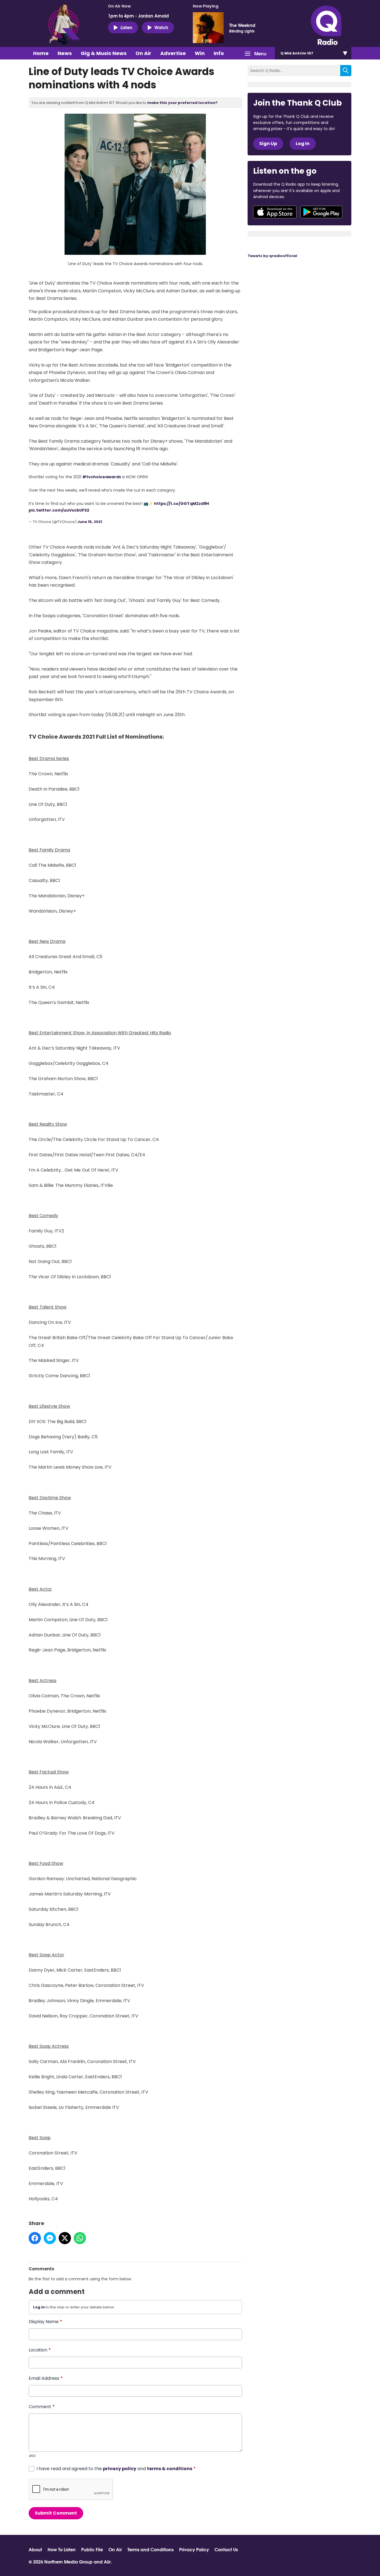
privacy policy (120, 2469)
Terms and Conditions (150, 2549)
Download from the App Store (275, 212)
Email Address (46, 2378)
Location (40, 2350)
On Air (143, 53)
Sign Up (268, 144)
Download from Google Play (321, 212)
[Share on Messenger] (50, 2238)
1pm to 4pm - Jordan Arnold (138, 16)
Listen (126, 27)
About (35, 2549)
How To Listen (62, 2549)
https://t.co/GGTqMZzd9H (182, 504)
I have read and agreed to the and (116, 2469)
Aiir (107, 2561)
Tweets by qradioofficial (272, 256)
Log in (39, 2307)
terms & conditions (170, 2469)
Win (200, 53)
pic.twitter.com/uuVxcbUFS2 (59, 510)
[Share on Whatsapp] (80, 2238)
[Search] (346, 71)
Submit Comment (56, 2513)
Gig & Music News (104, 53)
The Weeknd (242, 25)
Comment (42, 2407)
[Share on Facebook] (35, 2238)
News (65, 53)
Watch (161, 27)
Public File (92, 2549)
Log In (303, 144)
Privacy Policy (194, 2549)
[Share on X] (65, 2238)
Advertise (173, 53)
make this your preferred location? (182, 103)
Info (219, 53)
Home (41, 53)
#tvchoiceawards (102, 477)
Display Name (45, 2322)
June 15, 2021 (90, 522)
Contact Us (226, 2549)
